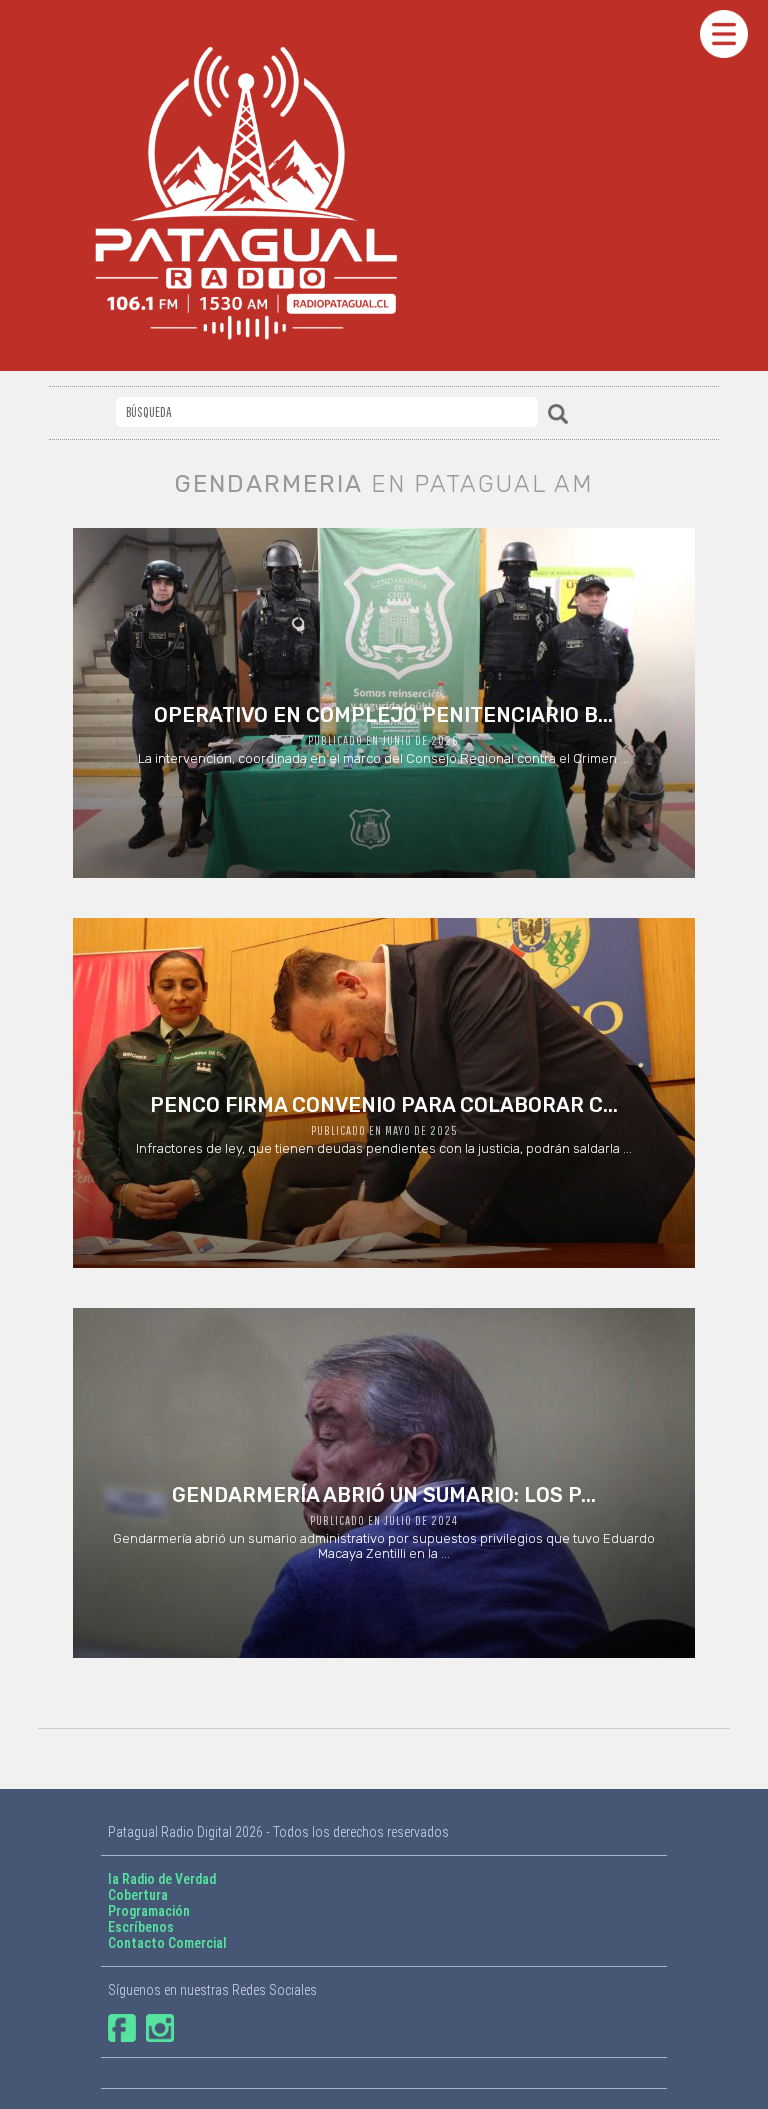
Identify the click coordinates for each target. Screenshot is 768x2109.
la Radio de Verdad (162, 1879)
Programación (149, 1911)
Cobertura (138, 1895)
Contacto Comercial (167, 1943)
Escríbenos (141, 1927)
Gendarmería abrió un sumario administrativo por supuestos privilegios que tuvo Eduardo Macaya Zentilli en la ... (384, 1522)
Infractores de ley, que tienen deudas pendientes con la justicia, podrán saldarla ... (384, 1124)
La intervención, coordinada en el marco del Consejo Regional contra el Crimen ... (383, 734)
